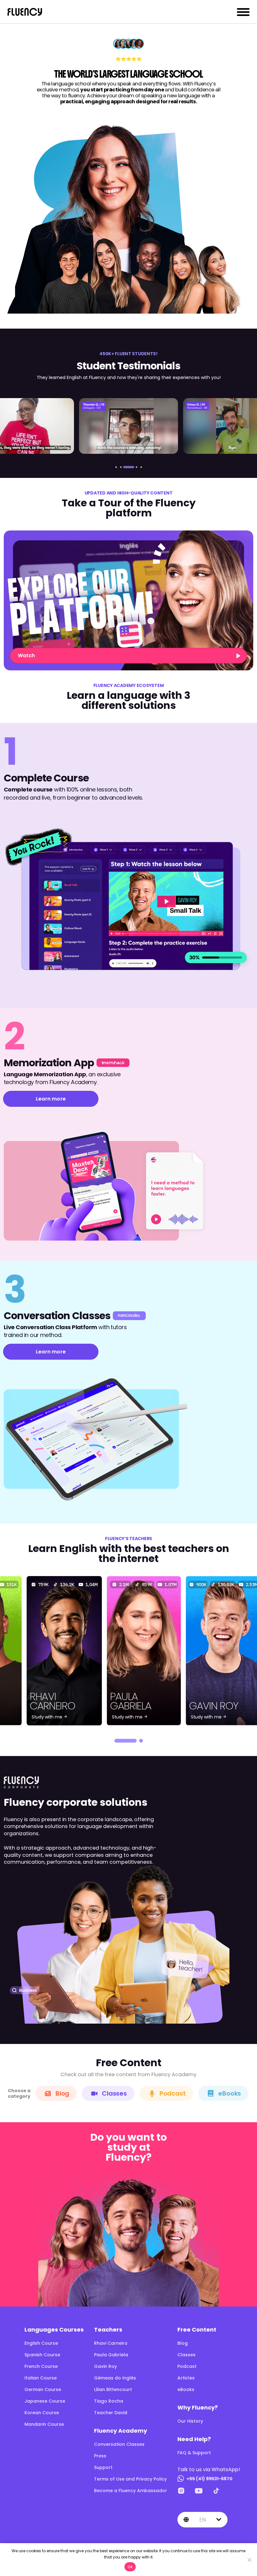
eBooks (230, 2093)
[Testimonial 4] (128, 426)
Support (103, 2467)
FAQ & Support (194, 2453)
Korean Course (42, 2413)
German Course (43, 2389)
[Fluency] (25, 12)
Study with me (47, 1717)
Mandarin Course (44, 2424)
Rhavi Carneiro (111, 2343)
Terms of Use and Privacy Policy (130, 2479)
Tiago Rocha (109, 2401)
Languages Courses (54, 2330)
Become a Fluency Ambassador (131, 2491)
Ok (130, 2567)
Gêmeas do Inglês (115, 2378)
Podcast (173, 2093)
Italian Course (41, 2378)
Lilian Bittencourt (113, 2389)
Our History (190, 2421)
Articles (186, 2378)
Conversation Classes (119, 2444)
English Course (41, 2343)
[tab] (116, 467)
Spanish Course (42, 2355)
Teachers (108, 2330)
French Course (41, 2366)
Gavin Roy (105, 2366)
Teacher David (111, 2413)
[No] (249, 2560)
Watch (26, 656)
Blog (62, 2093)
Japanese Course (45, 2401)
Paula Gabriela (111, 2355)
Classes (114, 2093)
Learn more (51, 1099)
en (203, 2520)
